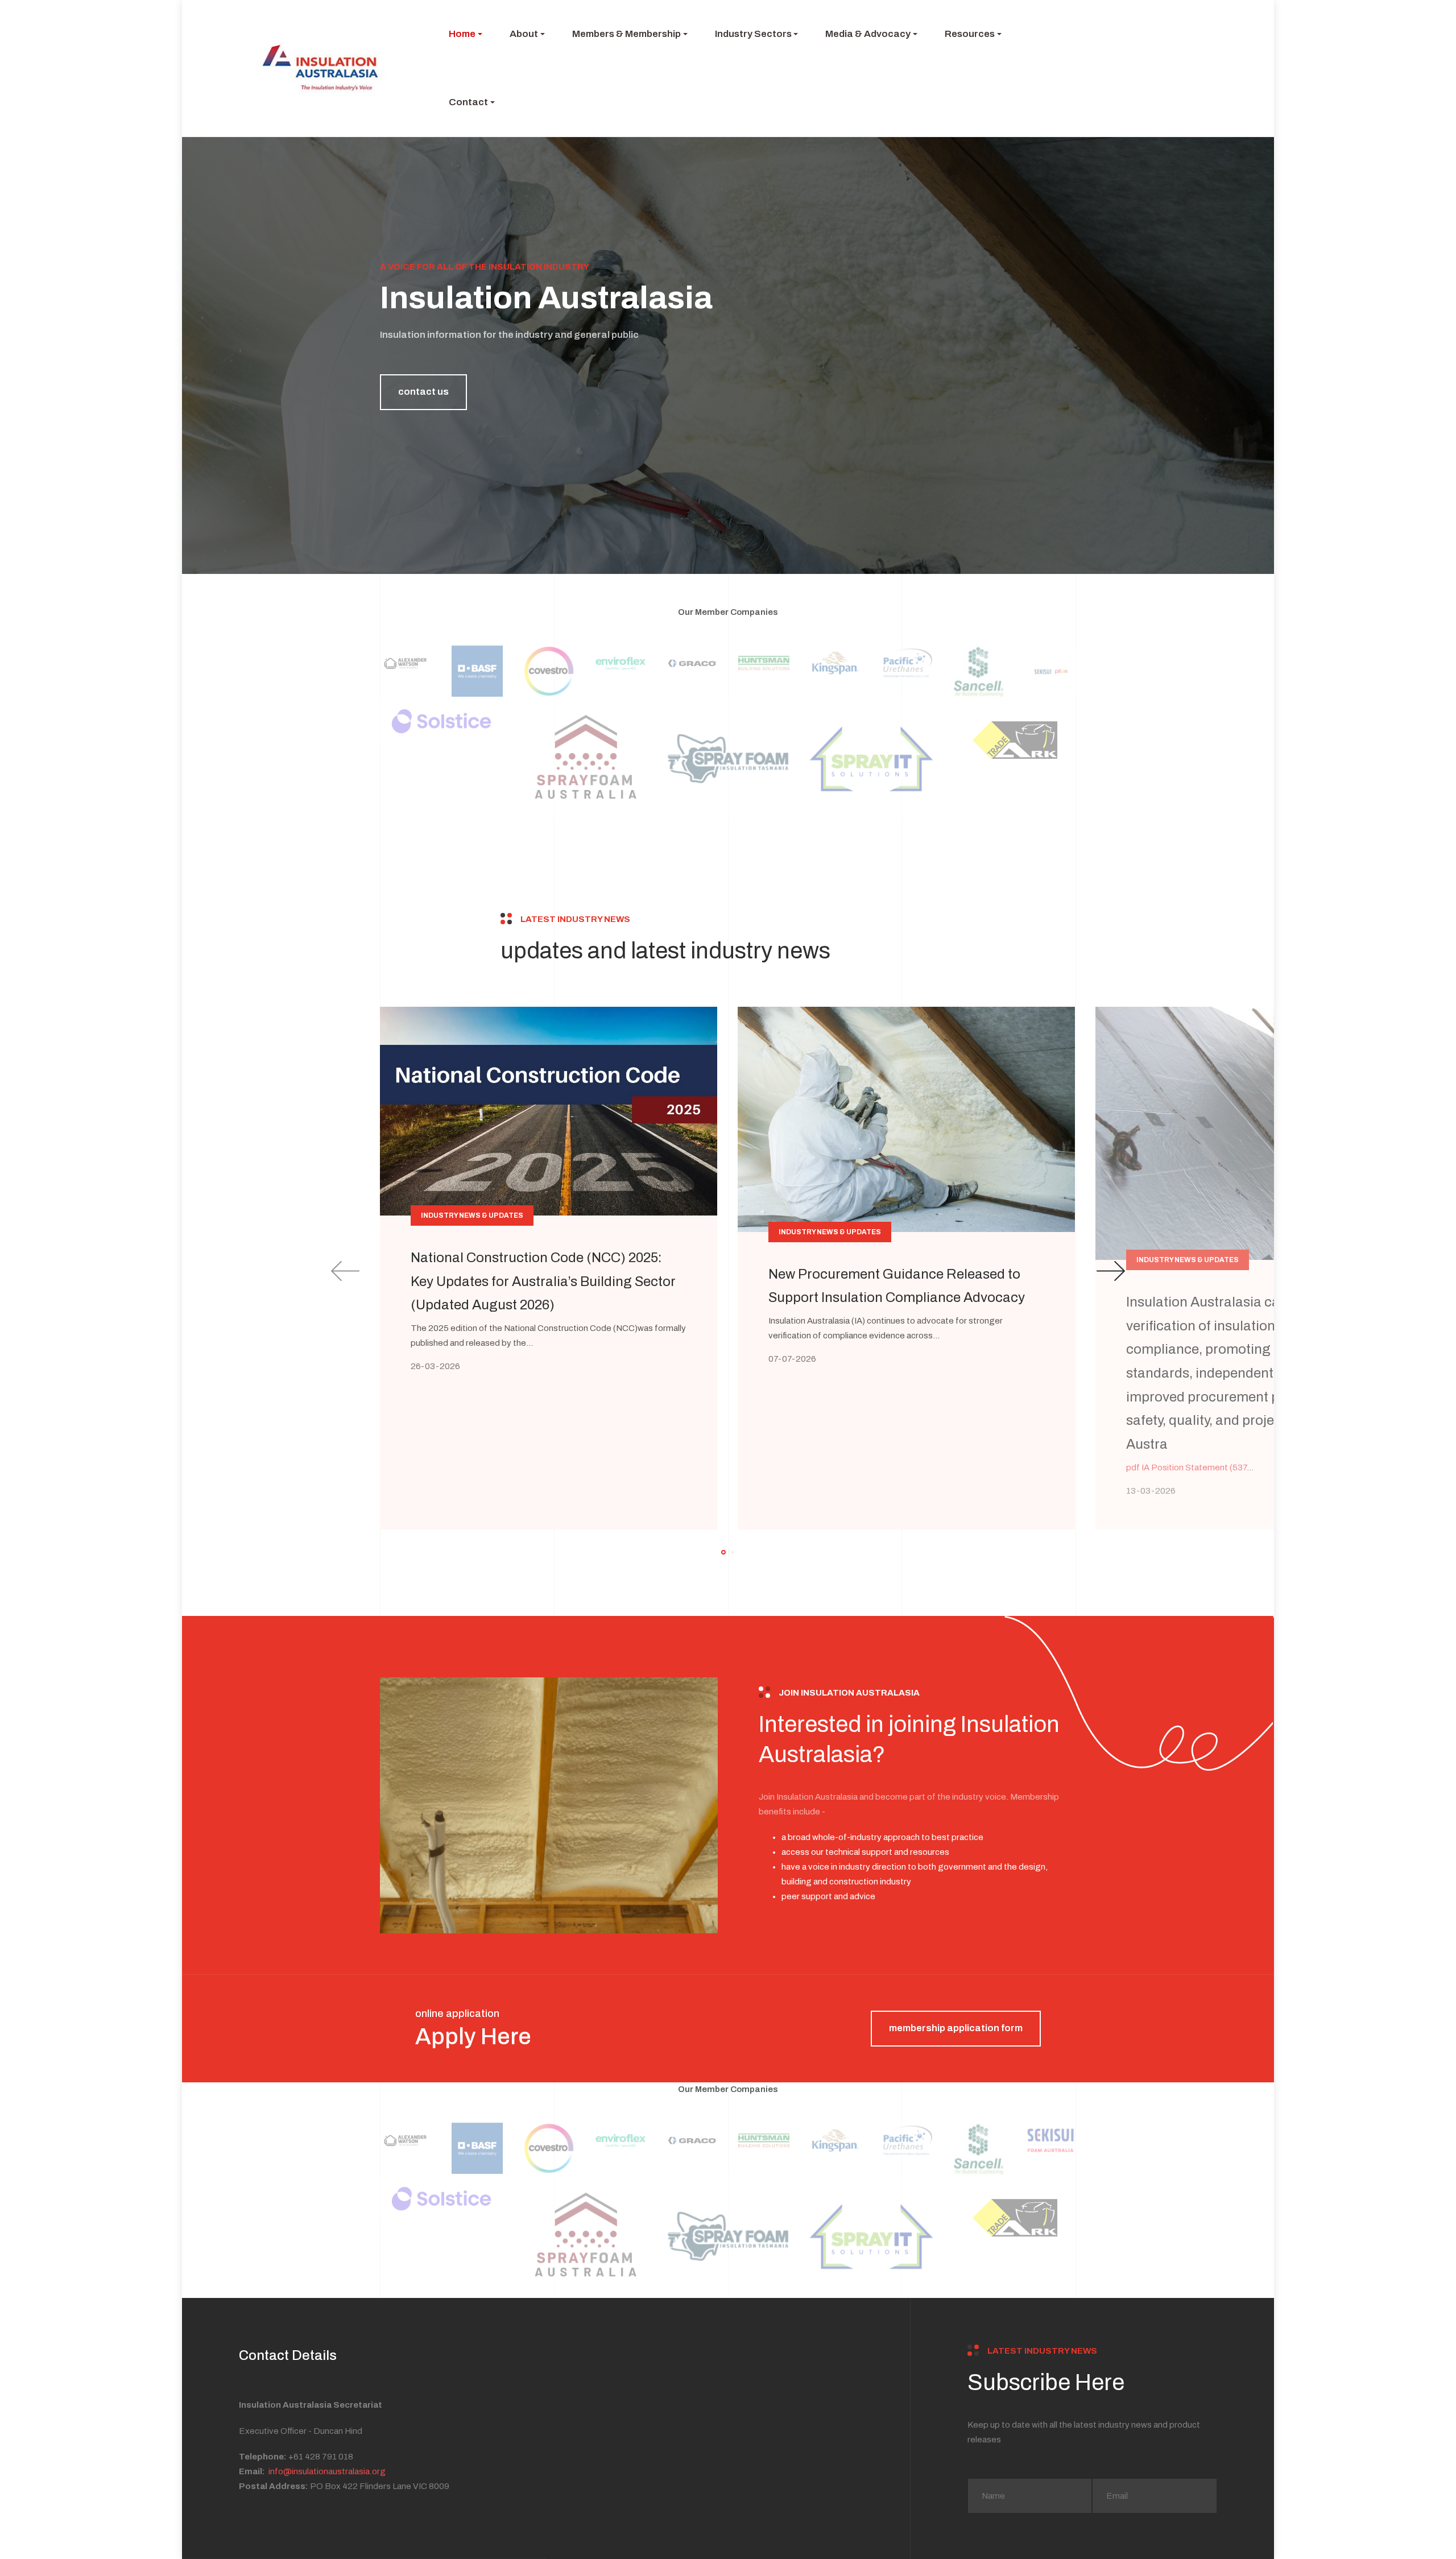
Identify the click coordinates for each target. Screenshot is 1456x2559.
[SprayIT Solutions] (871, 759)
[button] (723, 1552)
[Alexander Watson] (406, 663)
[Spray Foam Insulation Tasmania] (728, 759)
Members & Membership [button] (626, 34)
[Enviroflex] (621, 663)
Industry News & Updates (472, 1216)
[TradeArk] (1015, 740)
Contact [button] (468, 102)
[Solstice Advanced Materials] (441, 721)
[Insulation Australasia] (321, 68)
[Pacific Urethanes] (907, 663)
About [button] (524, 34)
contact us (423, 392)
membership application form (956, 2028)
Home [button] (462, 34)
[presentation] (345, 1271)
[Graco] (692, 663)
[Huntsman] (764, 663)
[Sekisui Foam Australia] (1050, 671)
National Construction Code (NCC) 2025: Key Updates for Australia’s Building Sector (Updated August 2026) (543, 1281)
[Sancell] (979, 672)
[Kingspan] (835, 663)
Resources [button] (970, 34)
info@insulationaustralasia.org (327, 2471)
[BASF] (477, 671)
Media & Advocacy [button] (868, 34)
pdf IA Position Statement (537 (1186, 1467)
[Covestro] (549, 671)
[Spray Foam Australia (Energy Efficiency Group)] (585, 759)
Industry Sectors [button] (753, 34)
